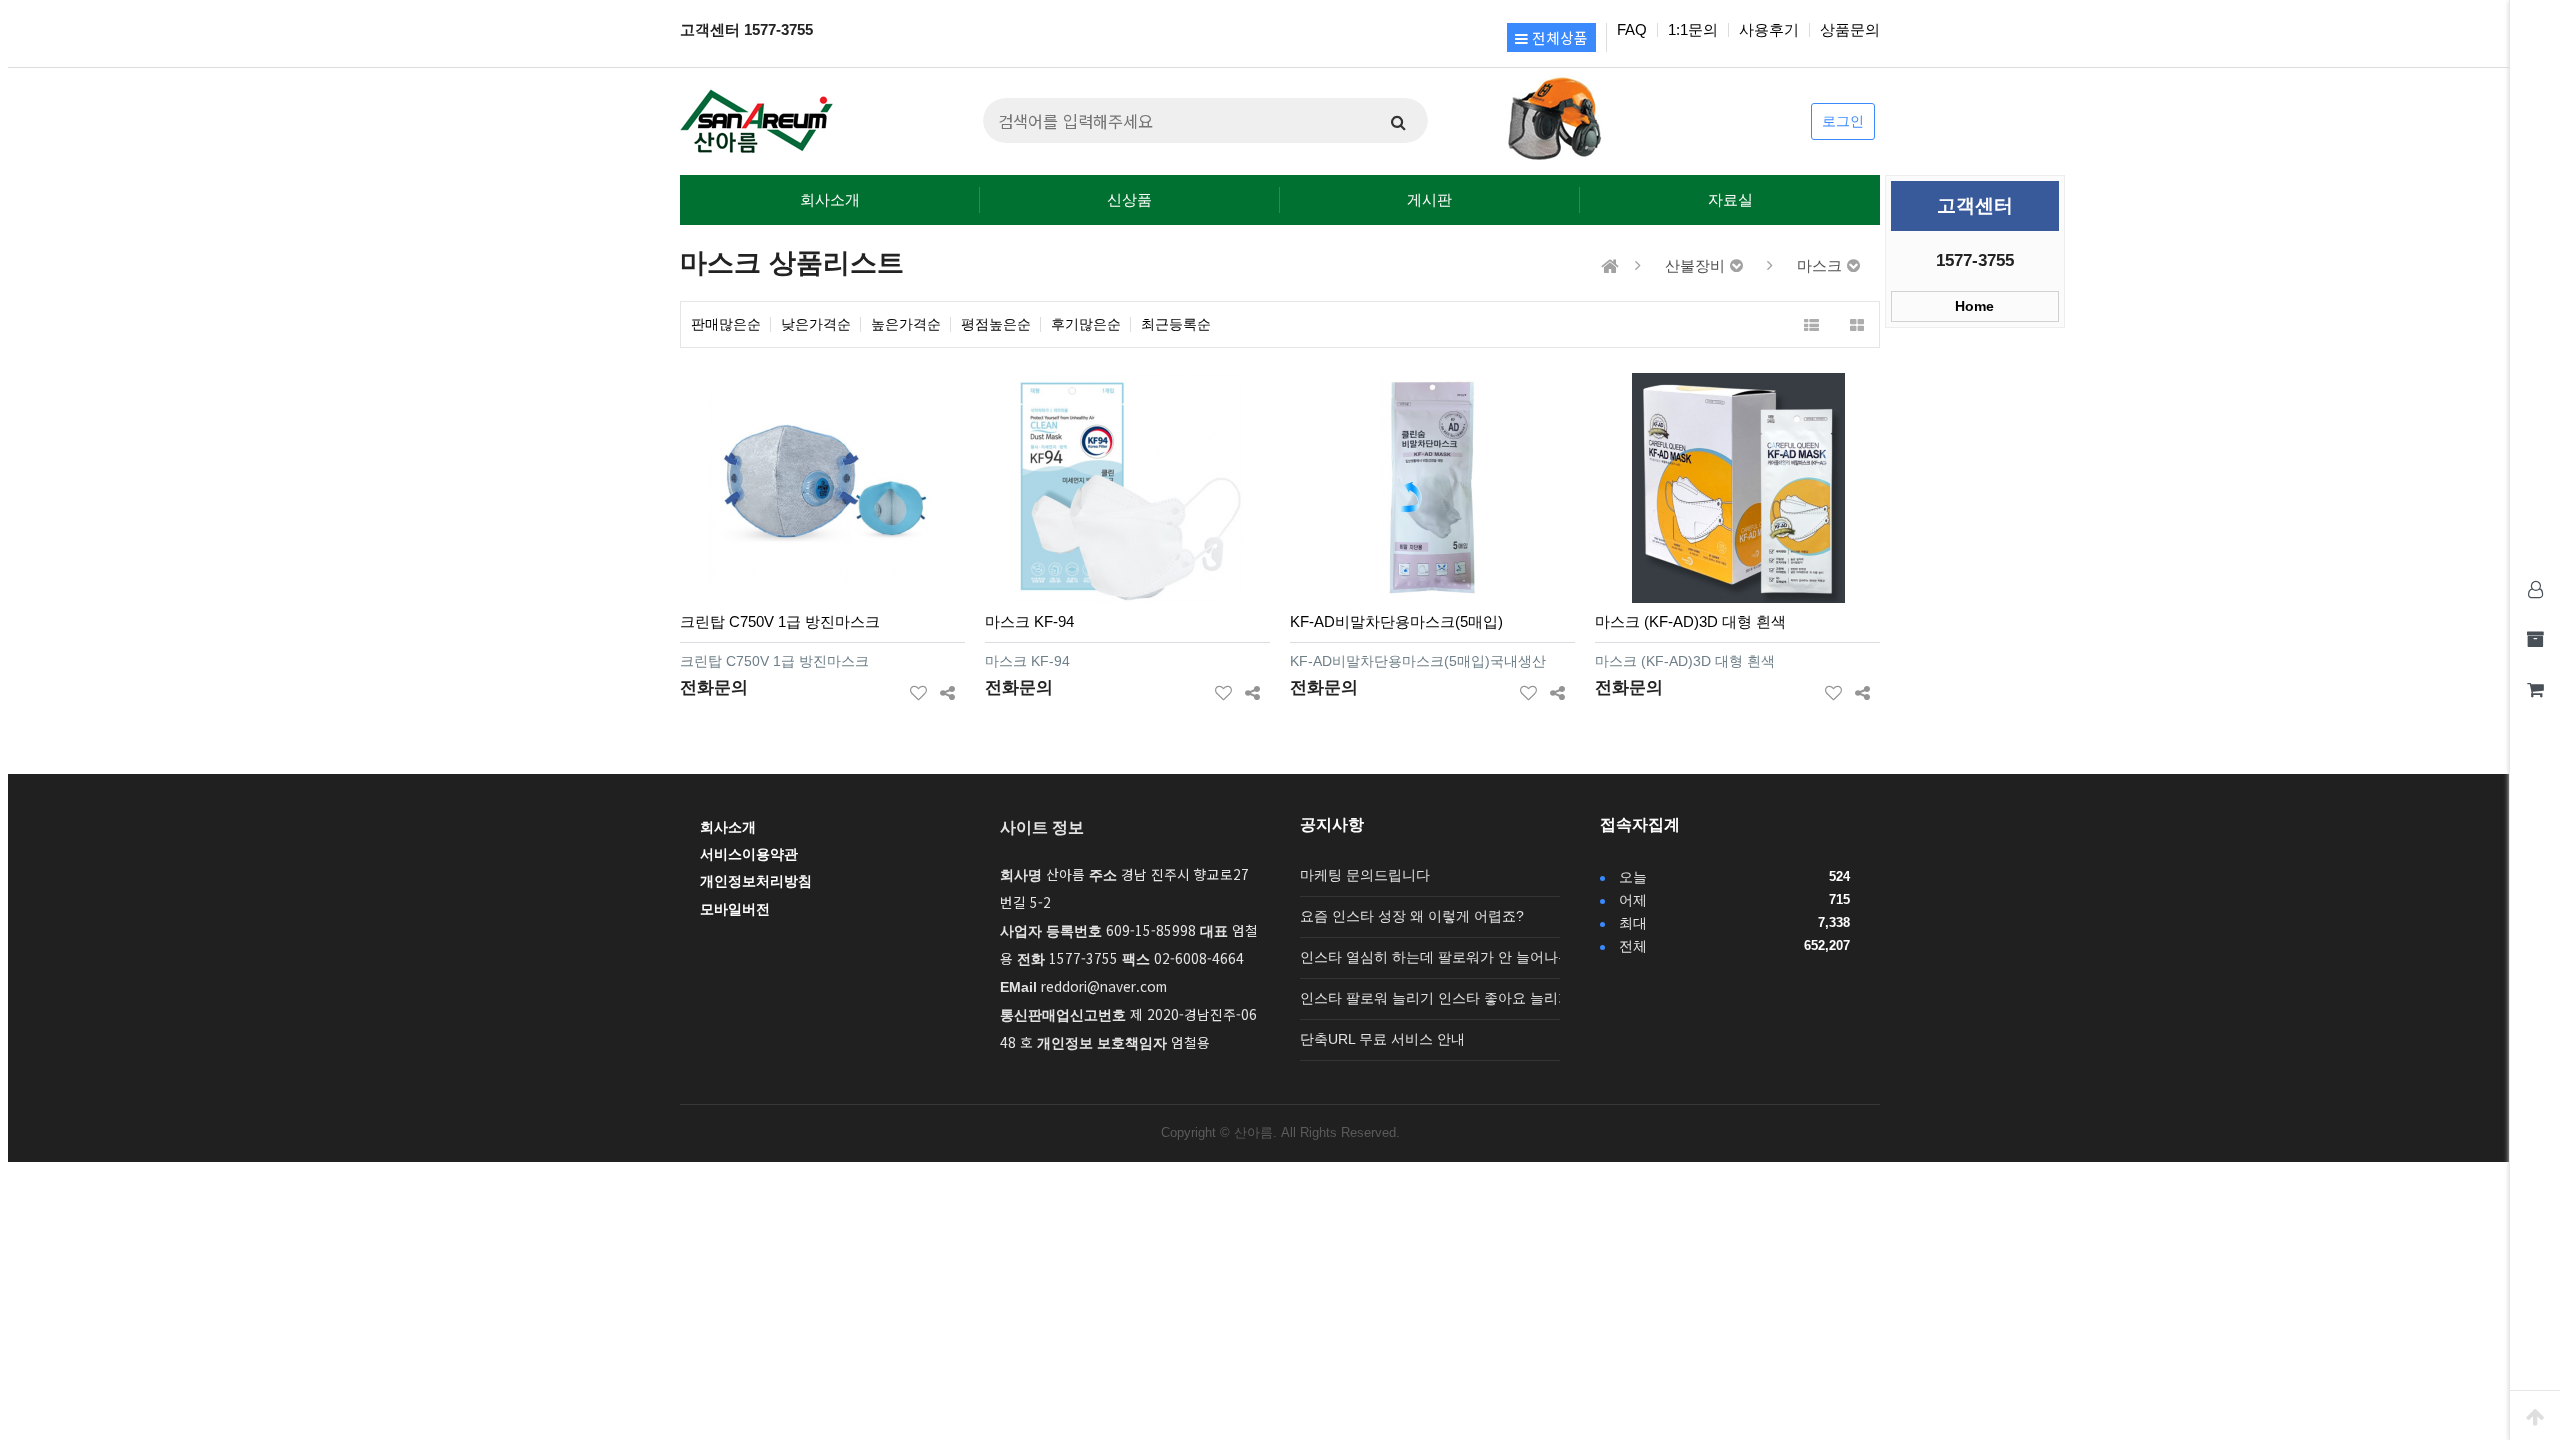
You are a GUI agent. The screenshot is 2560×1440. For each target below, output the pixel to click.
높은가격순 (906, 324)
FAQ (1632, 30)
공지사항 (1332, 824)
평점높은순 (996, 324)
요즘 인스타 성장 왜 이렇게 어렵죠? (1412, 916)
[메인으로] (1610, 266)
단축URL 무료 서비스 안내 (1382, 1039)
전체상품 (1558, 37)
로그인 (1843, 121)
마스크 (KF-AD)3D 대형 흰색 (1690, 621)
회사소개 (830, 200)
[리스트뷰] (1811, 324)
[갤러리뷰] (1856, 324)
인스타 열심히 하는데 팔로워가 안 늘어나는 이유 (1452, 957)
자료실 (1730, 200)
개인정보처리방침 (756, 881)
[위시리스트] (918, 689)
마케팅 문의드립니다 (1365, 875)
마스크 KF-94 (1029, 621)
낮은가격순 (816, 324)
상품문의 (1850, 30)
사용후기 (1769, 30)
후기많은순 (1086, 324)
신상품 (1129, 200)
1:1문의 (1693, 30)
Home (1974, 306)
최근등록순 (1176, 324)
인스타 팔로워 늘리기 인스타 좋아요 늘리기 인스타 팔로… (1482, 998)
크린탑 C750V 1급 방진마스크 (780, 621)
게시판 (1429, 200)
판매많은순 (726, 324)
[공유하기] (947, 689)
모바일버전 (735, 909)
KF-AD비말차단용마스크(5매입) (1396, 621)
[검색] (1398, 120)
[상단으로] (2535, 1415)
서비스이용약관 (749, 854)
